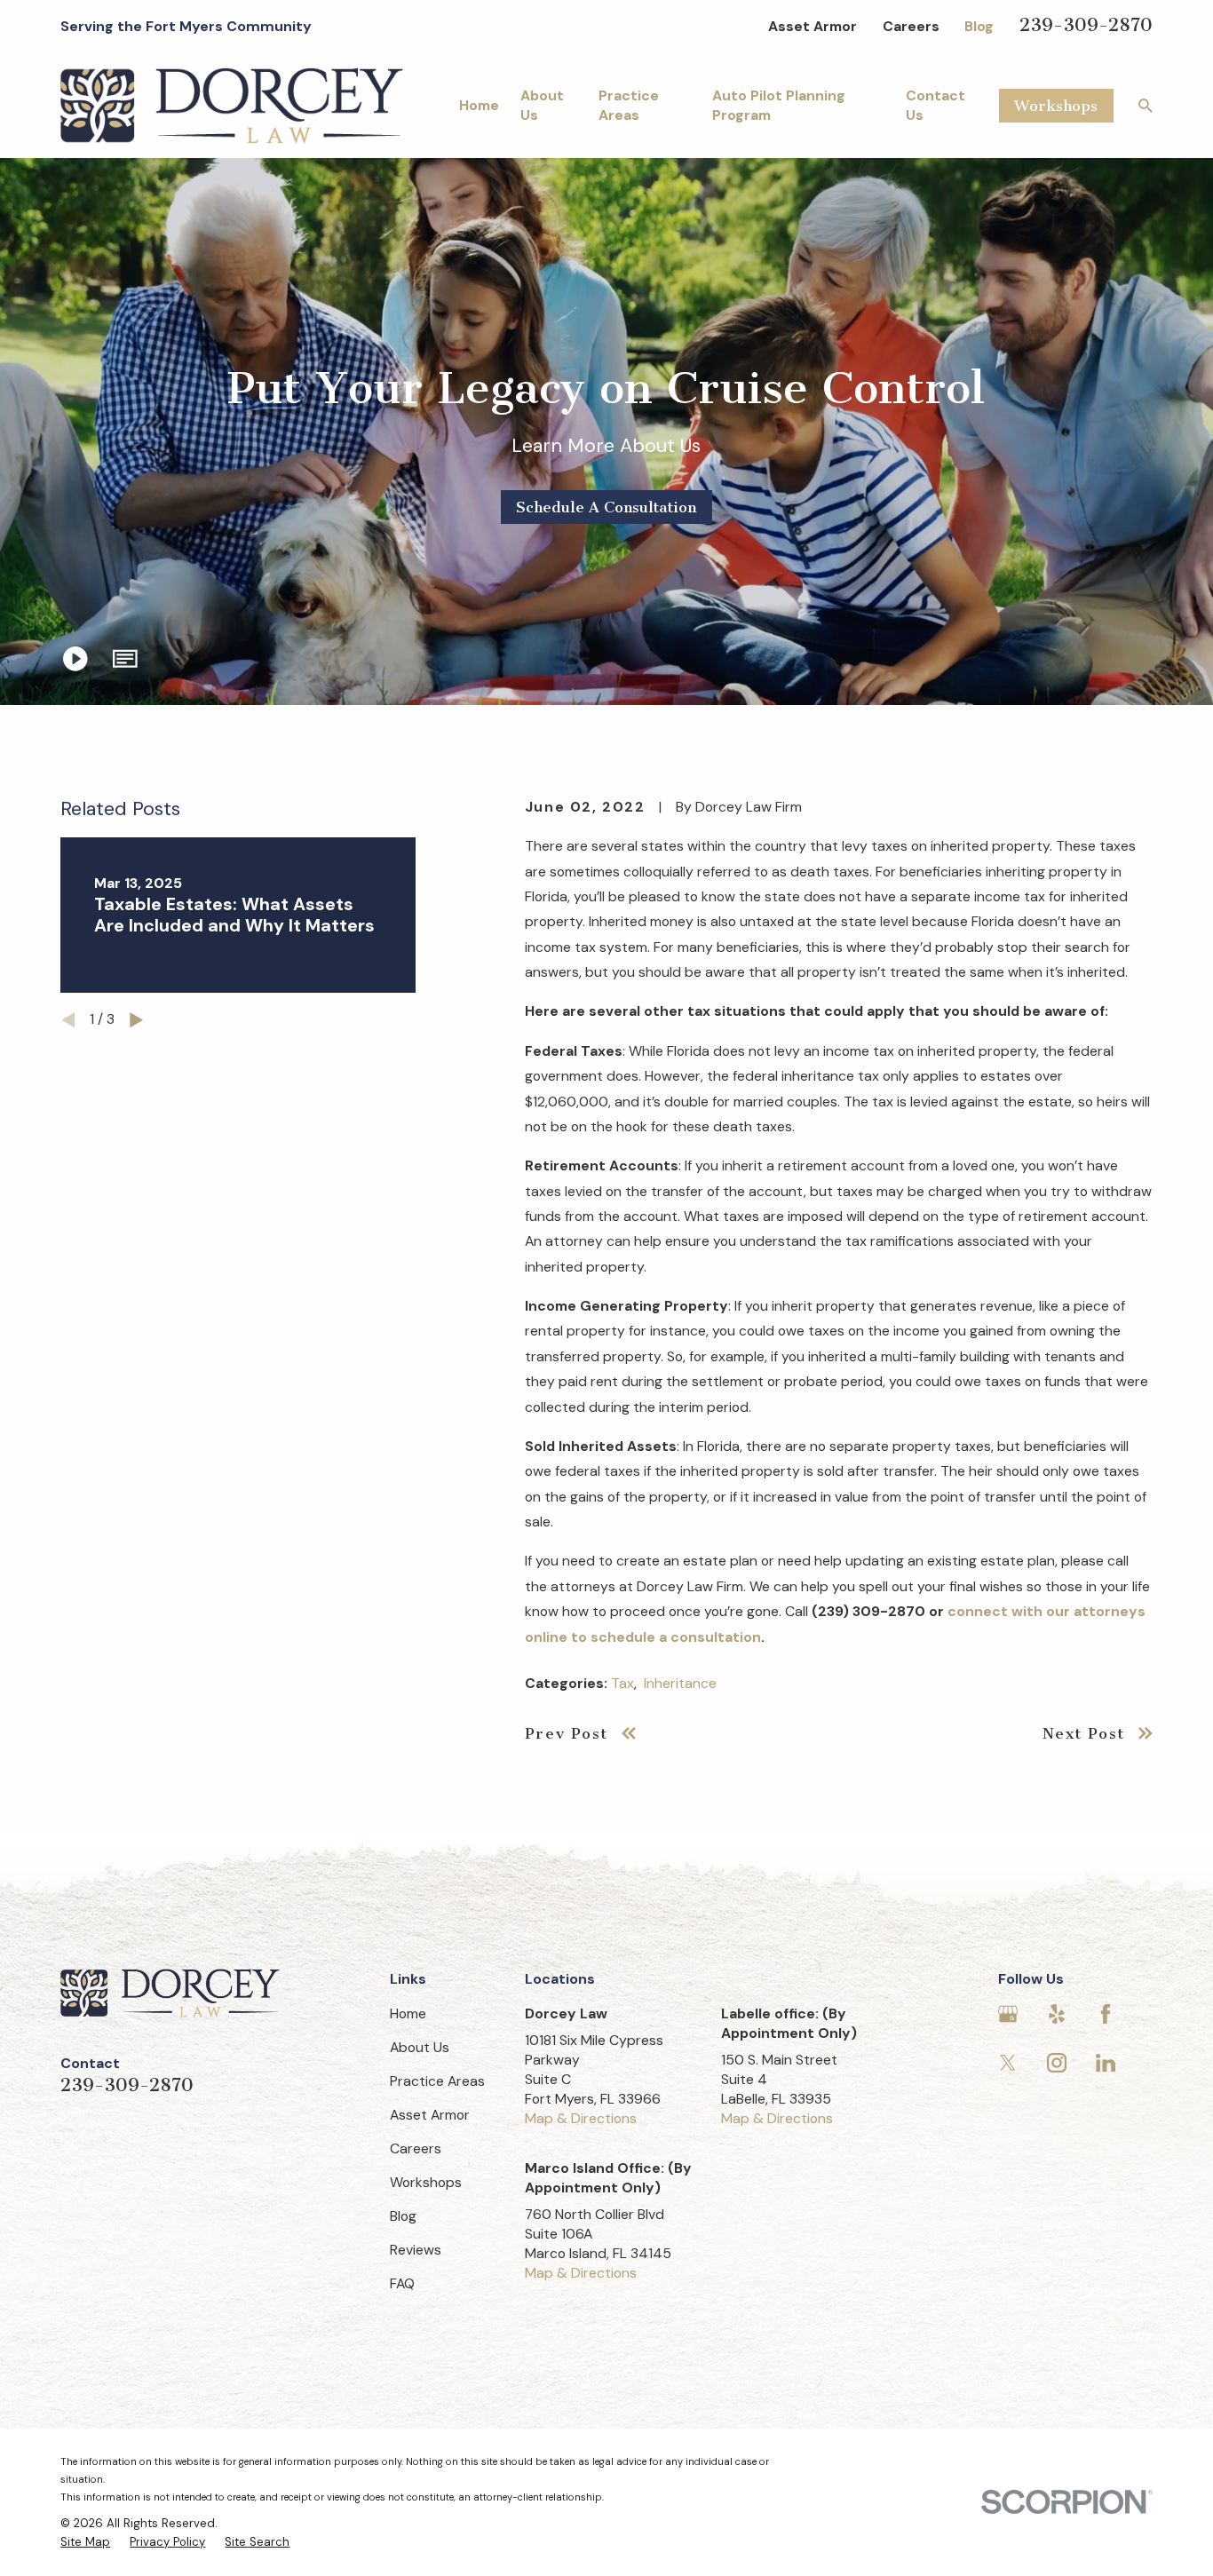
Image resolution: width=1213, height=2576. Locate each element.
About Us (420, 2047)
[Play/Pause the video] (75, 659)
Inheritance (680, 1683)
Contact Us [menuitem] (936, 105)
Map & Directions (581, 2118)
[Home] (232, 106)
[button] (125, 659)
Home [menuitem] (479, 105)
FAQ (402, 2283)
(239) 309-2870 (868, 1611)
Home (408, 2013)
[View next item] (136, 1020)
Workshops (1056, 106)
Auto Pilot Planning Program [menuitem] (779, 105)
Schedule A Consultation (606, 507)
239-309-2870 (1086, 25)
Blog (979, 26)
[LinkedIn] (1106, 2063)
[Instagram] (1057, 2063)
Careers (911, 26)
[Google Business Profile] (1008, 2014)
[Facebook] (1106, 2014)
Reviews (416, 2250)
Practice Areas (437, 2081)
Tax (622, 1683)
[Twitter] (1008, 2063)
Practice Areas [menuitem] (629, 105)
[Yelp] (1057, 2014)
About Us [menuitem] (542, 105)
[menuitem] (85, 2542)
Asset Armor (813, 26)
